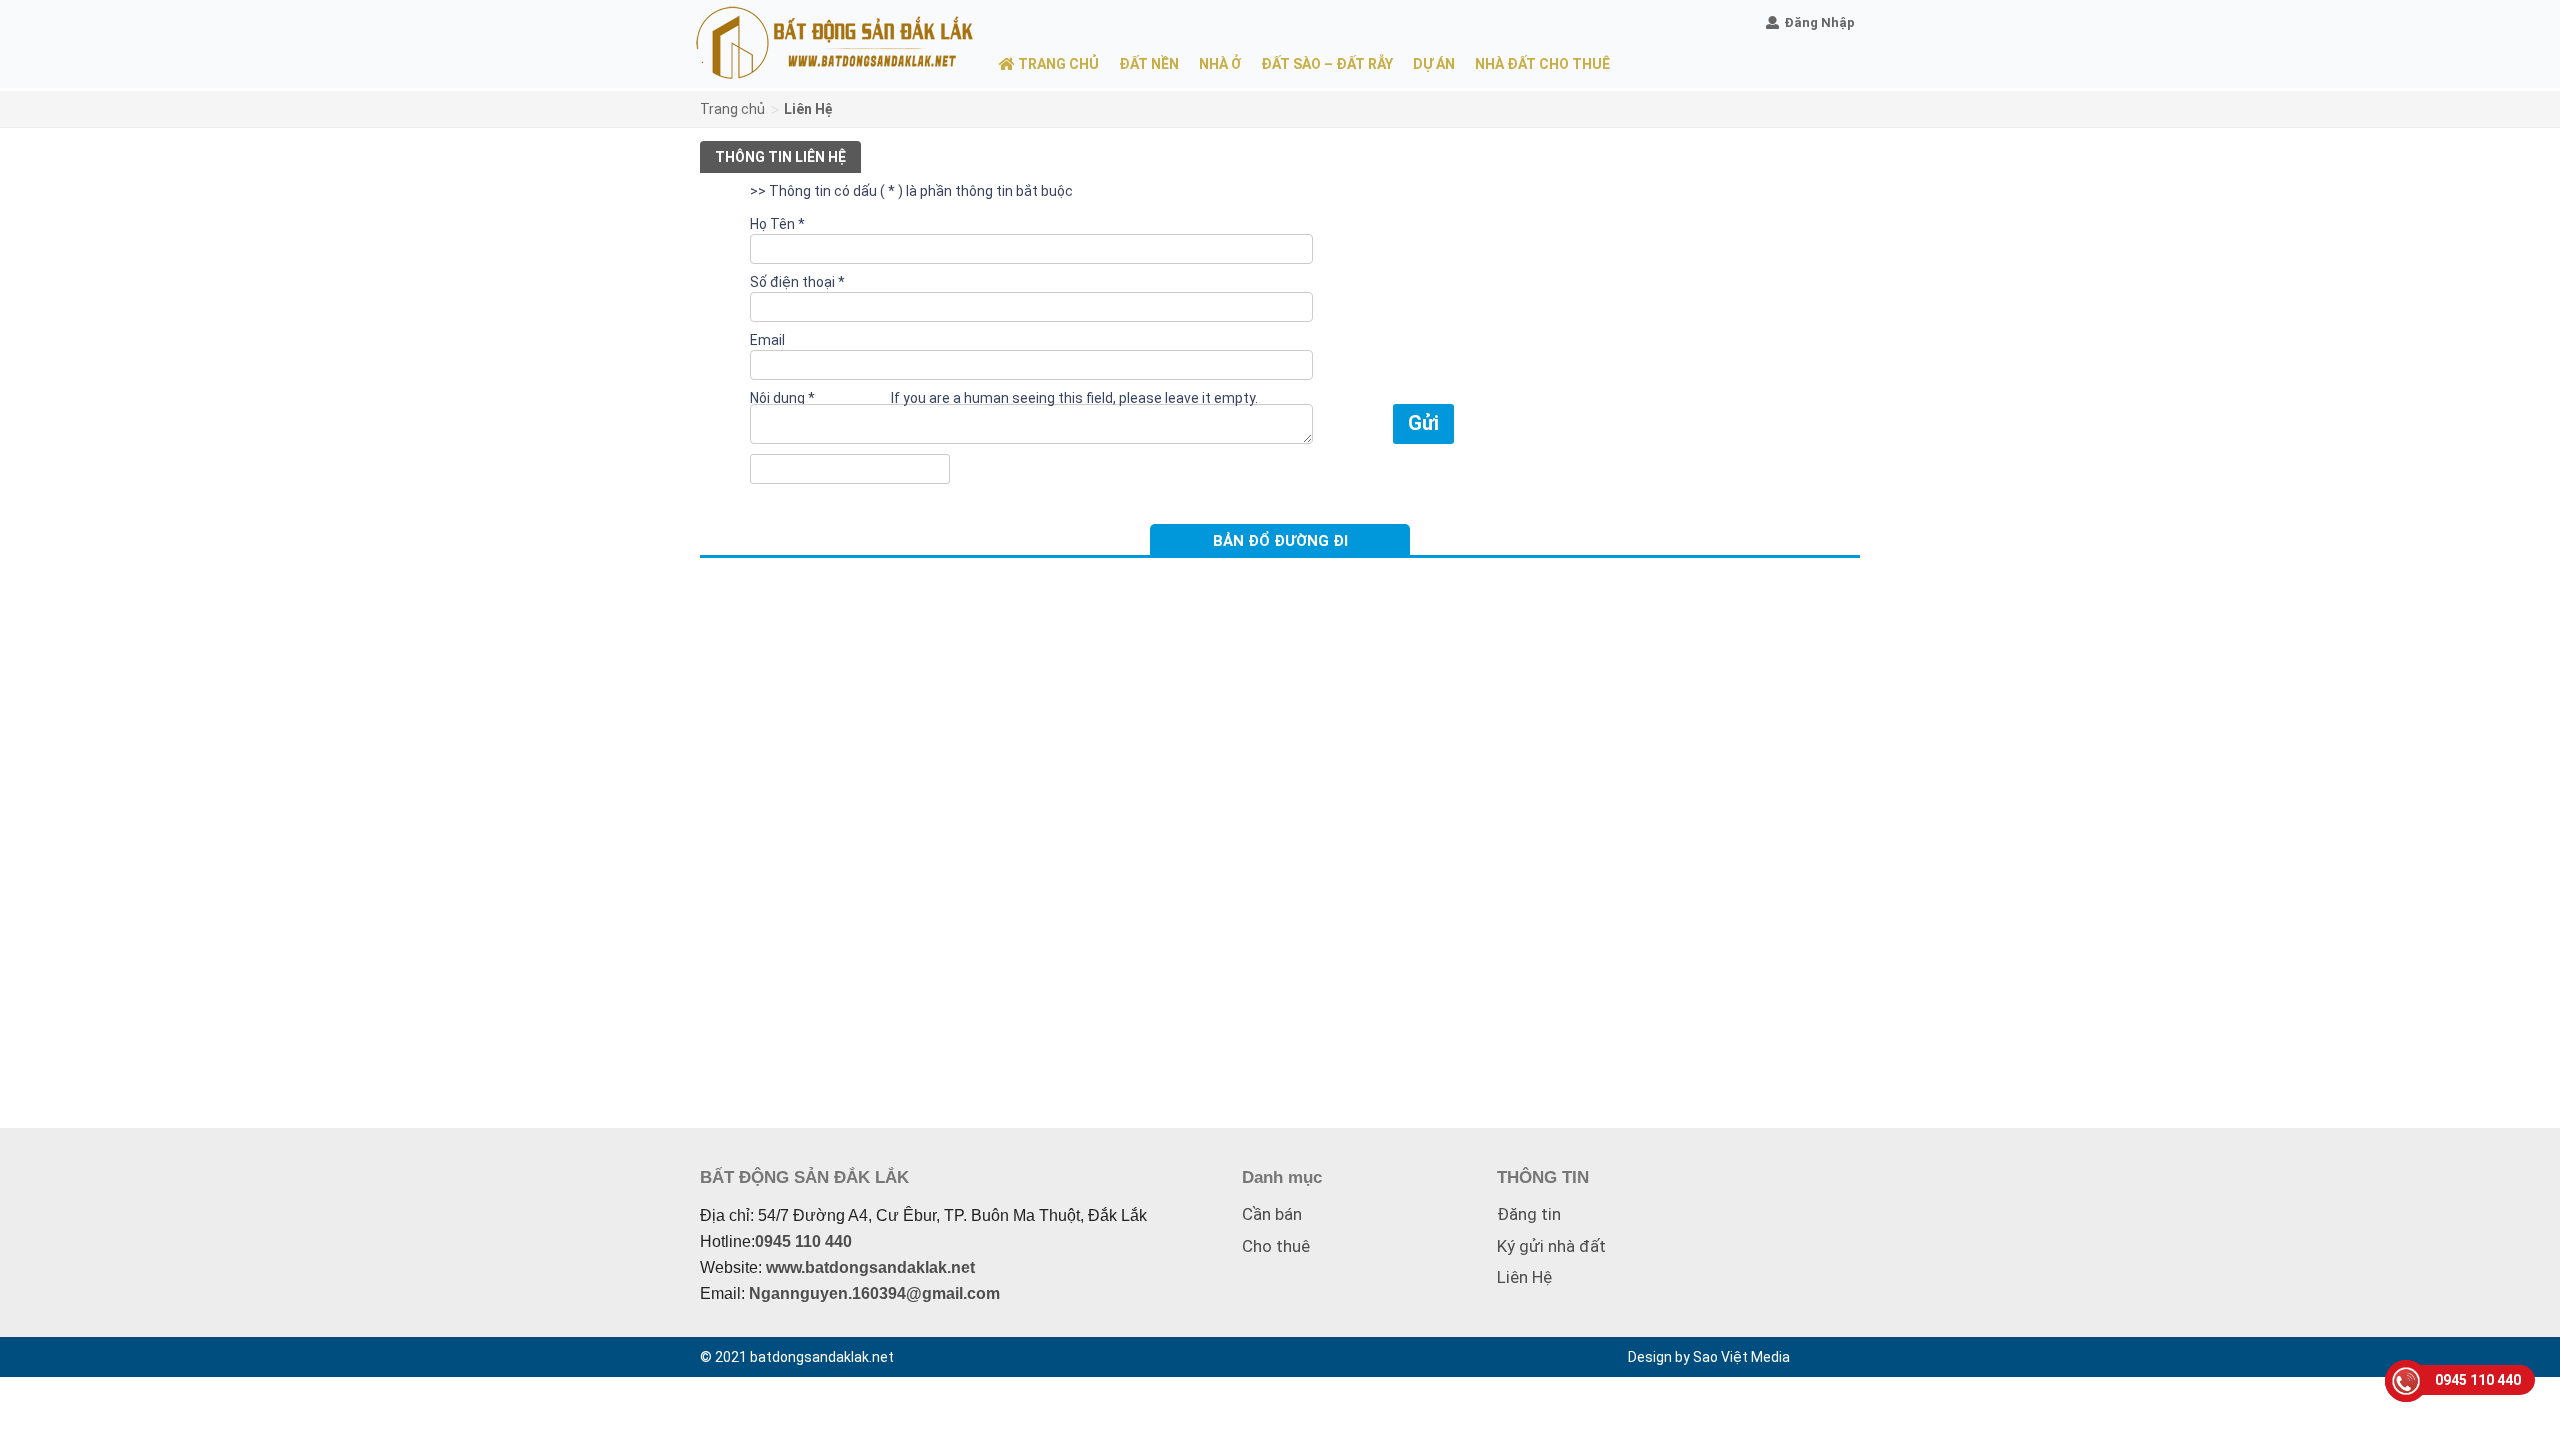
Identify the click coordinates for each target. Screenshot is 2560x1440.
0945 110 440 (803, 1241)
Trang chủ (732, 109)
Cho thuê (1276, 1246)
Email (767, 340)
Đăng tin (1529, 1214)
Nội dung (782, 398)
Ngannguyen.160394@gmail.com (874, 1293)
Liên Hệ (1524, 1277)
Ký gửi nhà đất (1551, 1246)
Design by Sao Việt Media (1709, 1357)
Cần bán (1272, 1214)
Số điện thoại (797, 282)
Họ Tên (777, 224)
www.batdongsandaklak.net (870, 1267)
